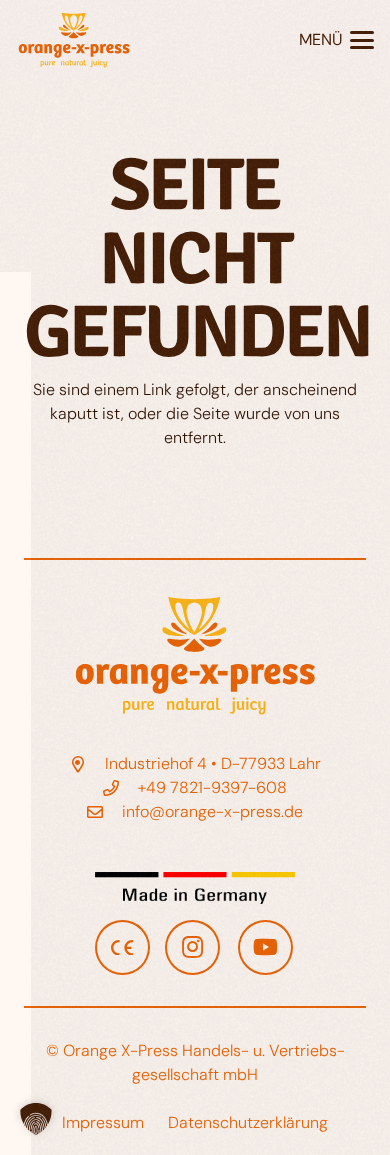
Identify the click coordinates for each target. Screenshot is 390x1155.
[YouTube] (265, 947)
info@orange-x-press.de (212, 811)
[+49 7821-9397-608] (121, 788)
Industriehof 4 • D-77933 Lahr (213, 763)
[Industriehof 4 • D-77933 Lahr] (87, 764)
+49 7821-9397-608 (212, 787)
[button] (336, 40)
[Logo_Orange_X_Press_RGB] (74, 40)
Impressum (103, 1122)
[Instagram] (192, 947)
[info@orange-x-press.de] (105, 812)
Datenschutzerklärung (248, 1122)
